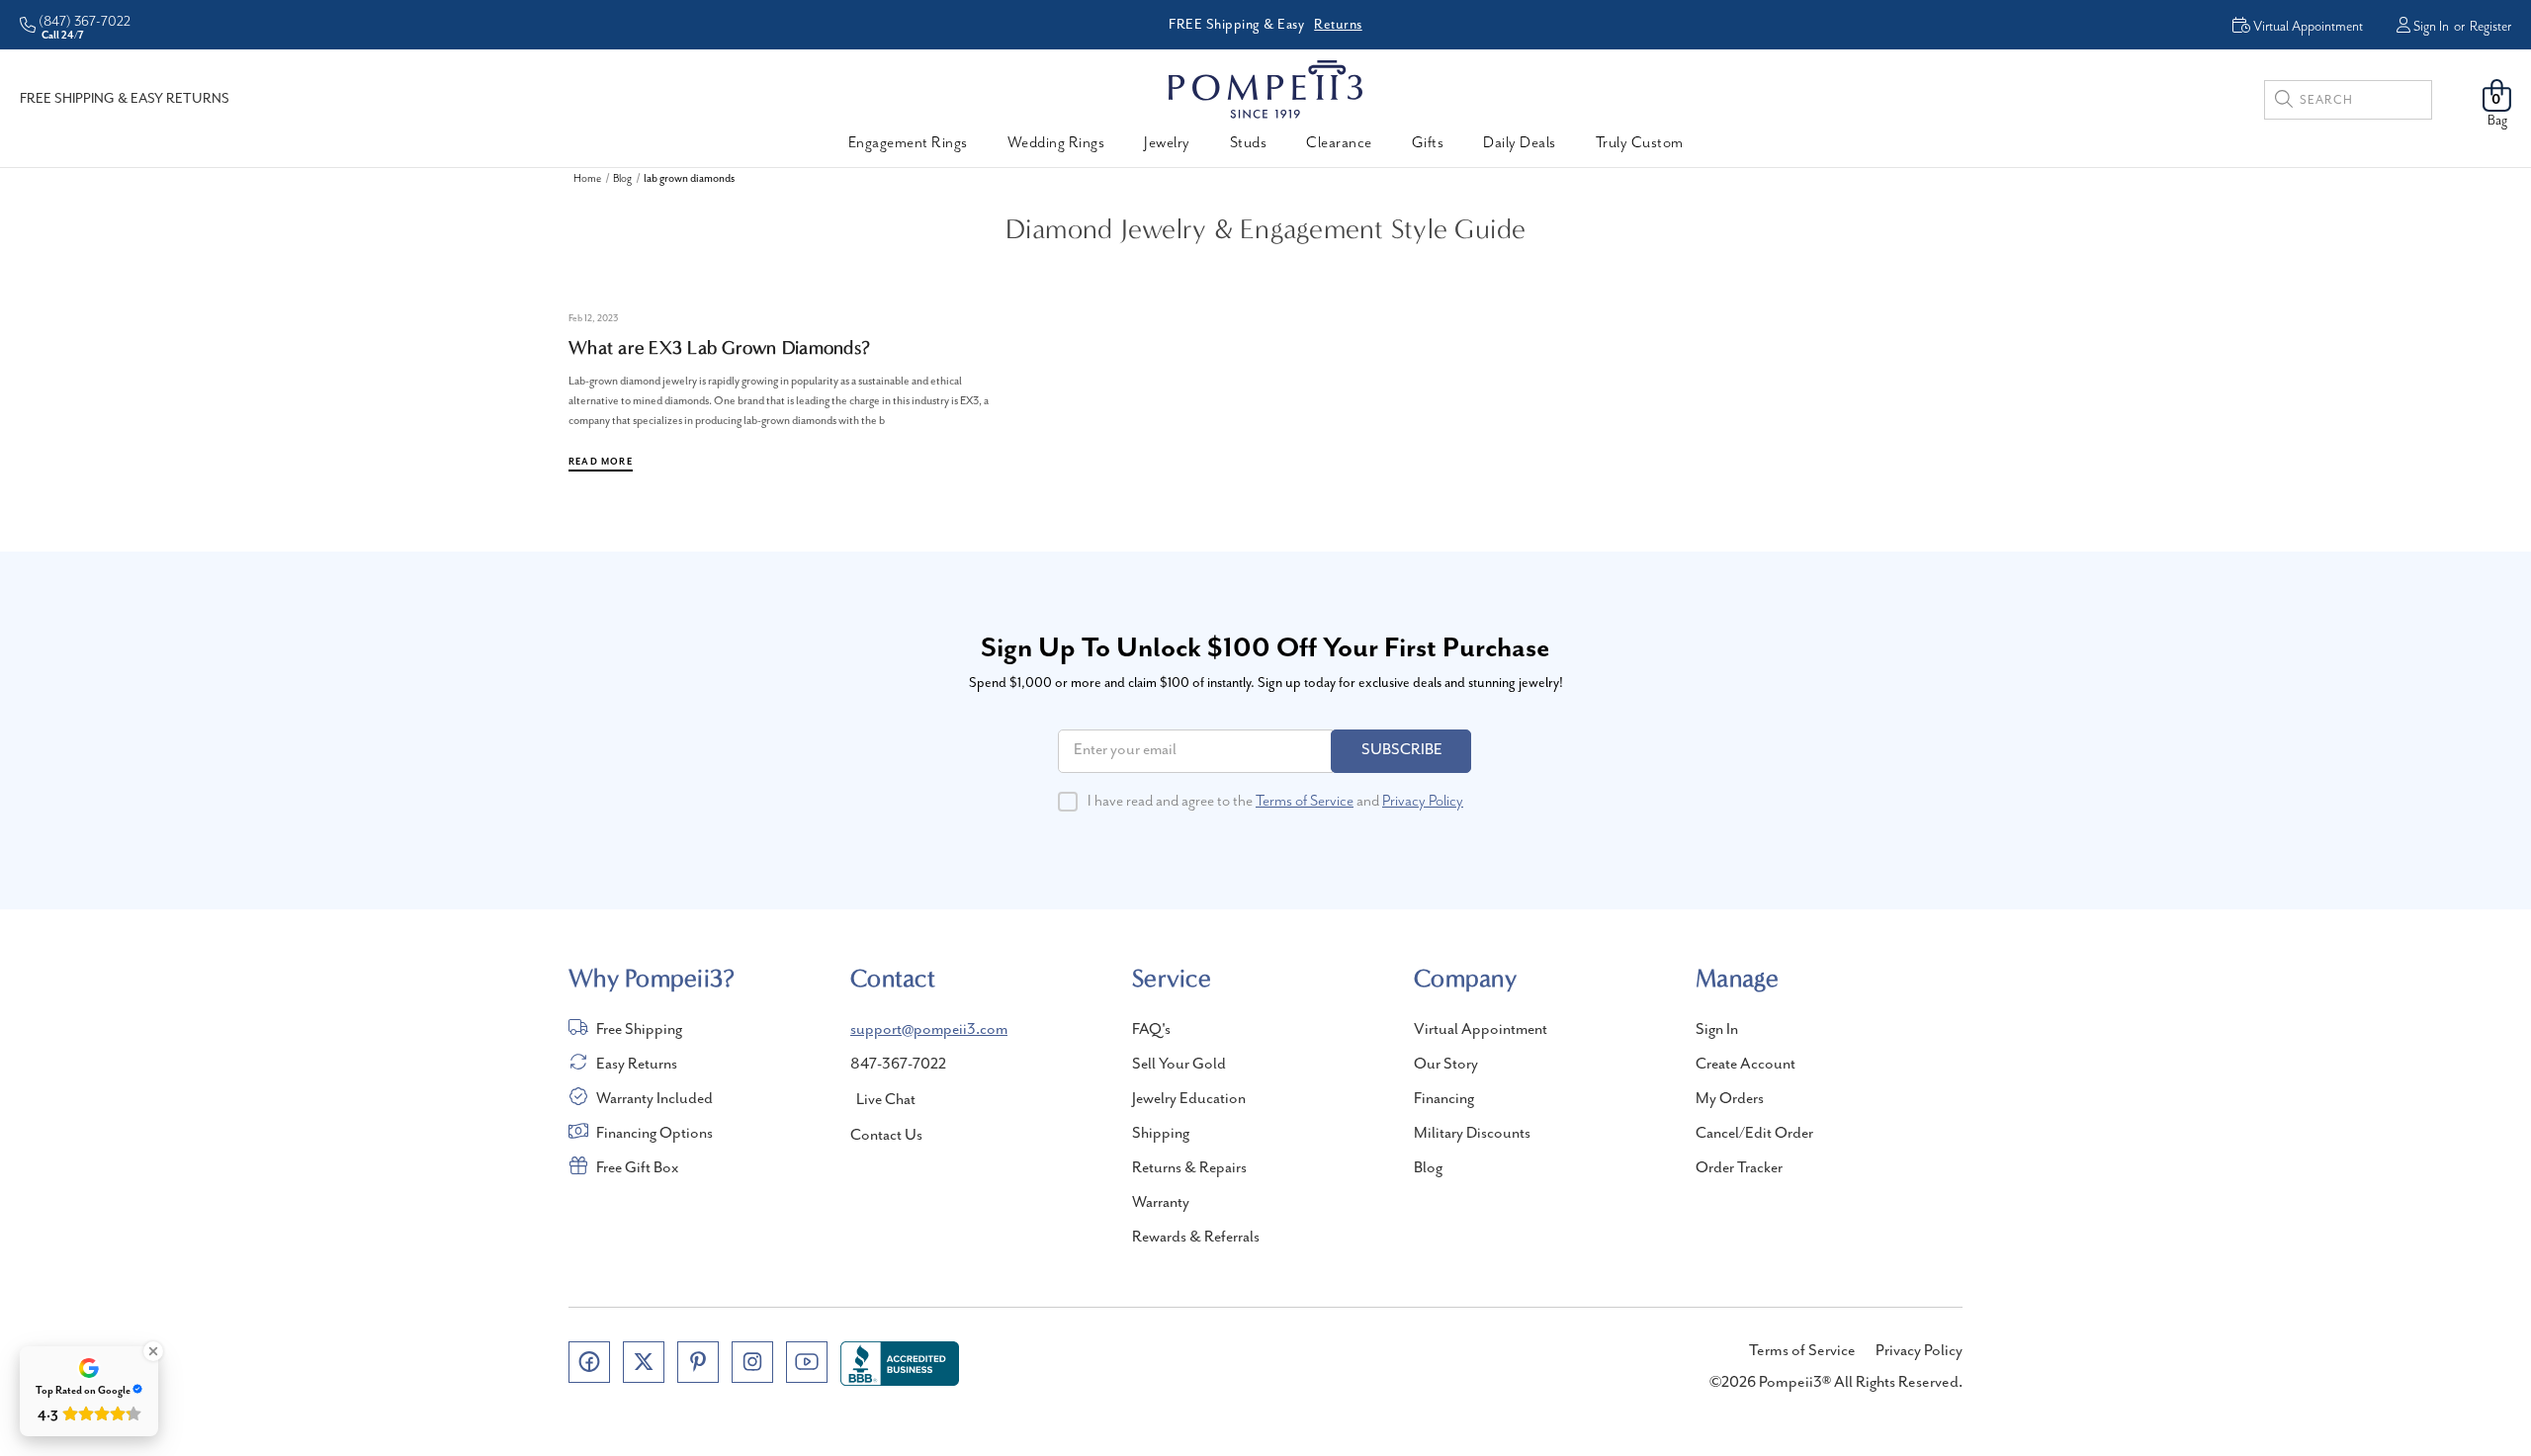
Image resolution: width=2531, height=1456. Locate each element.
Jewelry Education (1189, 1099)
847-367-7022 (898, 1065)
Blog (1428, 1168)
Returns (1338, 25)
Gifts (1428, 143)
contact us (886, 1136)
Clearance (1339, 143)
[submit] (2284, 102)
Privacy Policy (1423, 802)
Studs (1249, 143)
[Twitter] (644, 1362)
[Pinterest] (698, 1362)
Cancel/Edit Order (1754, 1134)
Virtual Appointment (1481, 1030)
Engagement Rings (908, 143)
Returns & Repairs (1189, 1168)
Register (2490, 27)
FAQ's (1151, 1030)
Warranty (1161, 1203)
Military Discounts (1472, 1134)
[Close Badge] (153, 1351)
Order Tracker (1739, 1168)
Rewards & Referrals (1196, 1238)
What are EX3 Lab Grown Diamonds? (719, 348)
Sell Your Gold (1179, 1065)
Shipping (1161, 1134)
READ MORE (601, 462)
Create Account (1746, 1065)
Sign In (2431, 27)
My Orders (1730, 1099)
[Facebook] (589, 1362)
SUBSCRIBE (1402, 750)
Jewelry (1167, 143)
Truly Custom (1640, 143)
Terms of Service (1305, 802)
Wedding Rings (1056, 143)
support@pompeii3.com (929, 1030)
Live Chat (886, 1100)
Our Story (1446, 1065)
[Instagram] (752, 1362)
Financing (1444, 1099)
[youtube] (807, 1362)
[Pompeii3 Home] (1265, 89)
